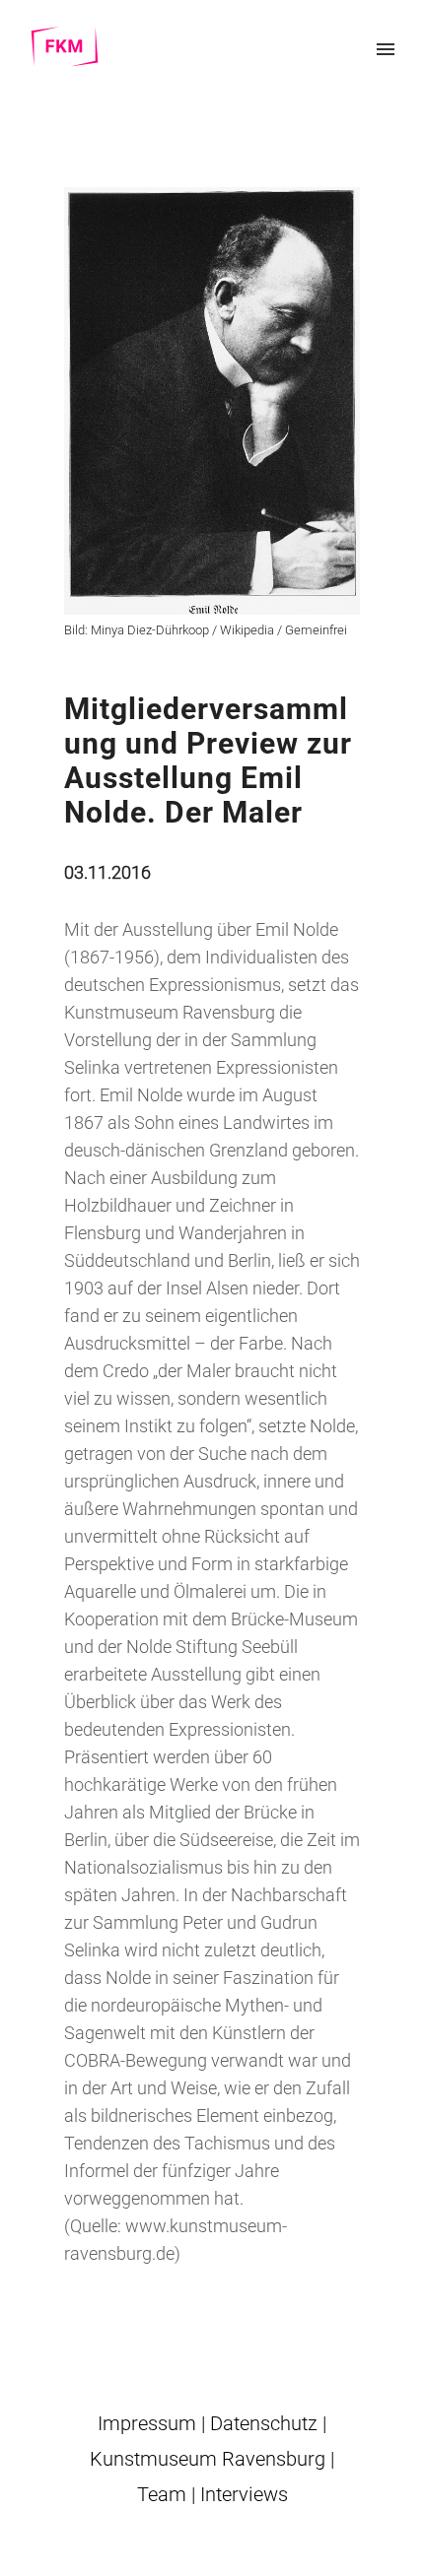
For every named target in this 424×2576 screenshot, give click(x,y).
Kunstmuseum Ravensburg (208, 2459)
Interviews (244, 2494)
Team (162, 2494)
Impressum (147, 2423)
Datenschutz (264, 2423)
